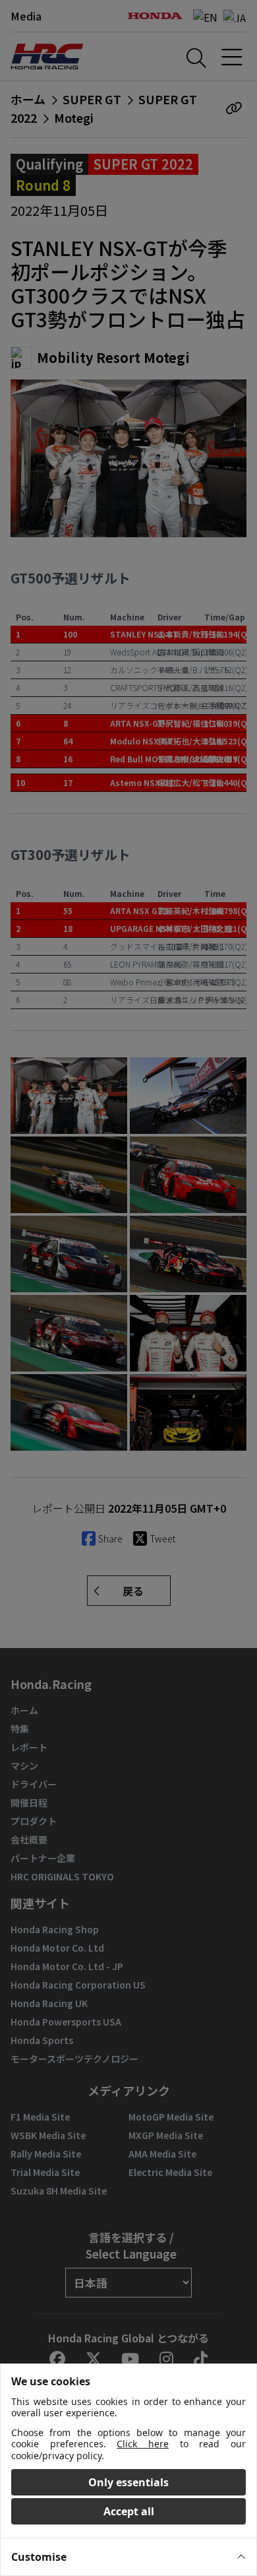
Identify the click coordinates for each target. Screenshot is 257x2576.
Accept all (129, 2511)
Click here (143, 2444)
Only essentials (128, 2482)
